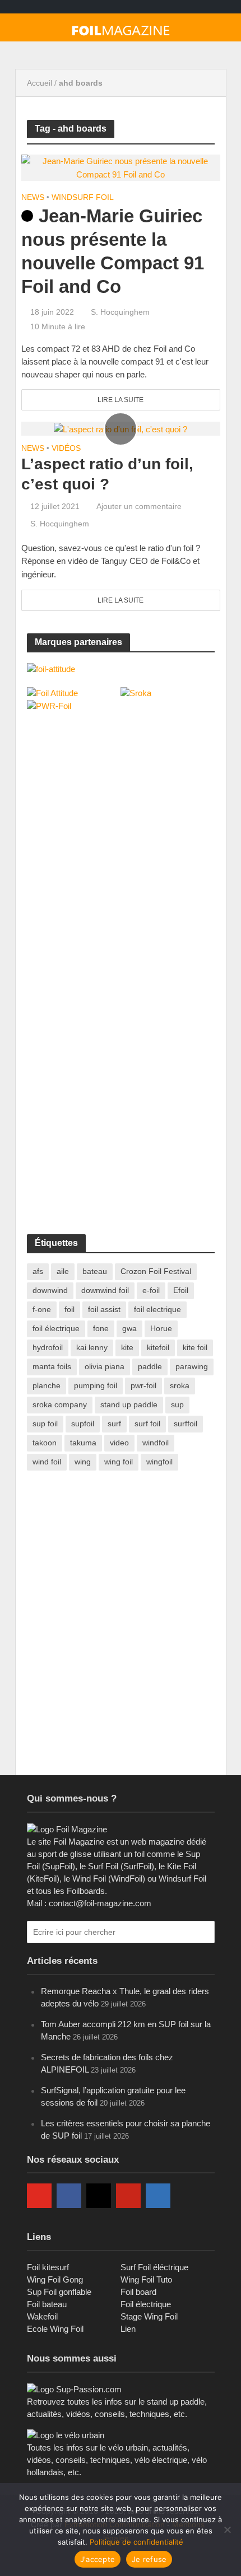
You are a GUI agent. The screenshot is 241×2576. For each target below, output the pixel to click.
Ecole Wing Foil (55, 2329)
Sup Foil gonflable (59, 2292)
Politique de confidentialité (136, 2542)
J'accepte (98, 2559)
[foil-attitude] (51, 668)
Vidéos (66, 448)
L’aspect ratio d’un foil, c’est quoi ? (107, 474)
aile (63, 1271)
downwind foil (105, 1290)
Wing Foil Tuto (146, 2279)
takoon (45, 1443)
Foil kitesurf (48, 2267)
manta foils (52, 1366)
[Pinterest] (128, 2196)
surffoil (186, 1424)
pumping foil (96, 1385)
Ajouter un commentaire (139, 506)
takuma (83, 1443)
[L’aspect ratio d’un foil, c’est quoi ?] (121, 428)
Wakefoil (42, 2316)
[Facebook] (69, 2196)
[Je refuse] (227, 2530)
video (119, 1443)
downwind (50, 1290)
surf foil (147, 1424)
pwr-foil (143, 1385)
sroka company (60, 1404)
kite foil (195, 1347)
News (33, 197)
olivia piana (105, 1366)
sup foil (45, 1424)
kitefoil (158, 1347)
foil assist (104, 1309)
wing (83, 1462)
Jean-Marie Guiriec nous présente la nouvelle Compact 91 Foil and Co (113, 251)
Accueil (40, 83)
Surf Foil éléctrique (154, 2267)
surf (114, 1424)
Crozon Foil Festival (156, 1271)
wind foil (47, 1462)
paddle (150, 1366)
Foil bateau (47, 2304)
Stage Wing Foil (149, 2316)
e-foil (151, 1290)
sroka (180, 1385)
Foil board (138, 2292)
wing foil (119, 1462)
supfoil (83, 1424)
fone (101, 1328)
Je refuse (149, 2559)
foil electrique (157, 1309)
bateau (95, 1271)
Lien (128, 2329)
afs (38, 1271)
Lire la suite (121, 400)
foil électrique (56, 1328)
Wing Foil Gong (55, 2279)
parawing (192, 1366)
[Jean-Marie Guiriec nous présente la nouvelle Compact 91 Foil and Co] (121, 167)
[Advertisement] (111, 799)
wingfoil (159, 1462)
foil (69, 1309)
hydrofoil (48, 1347)
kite (127, 1347)
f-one (42, 1309)
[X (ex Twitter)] (188, 2196)
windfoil (156, 1443)
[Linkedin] (158, 2196)
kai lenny (92, 1347)
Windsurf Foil (83, 197)
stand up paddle (129, 1404)
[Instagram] (99, 2196)
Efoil (181, 1290)
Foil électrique (146, 2304)
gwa (129, 1328)
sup (177, 1404)
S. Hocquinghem (120, 312)
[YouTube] (39, 2196)
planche (47, 1385)
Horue (161, 1328)
